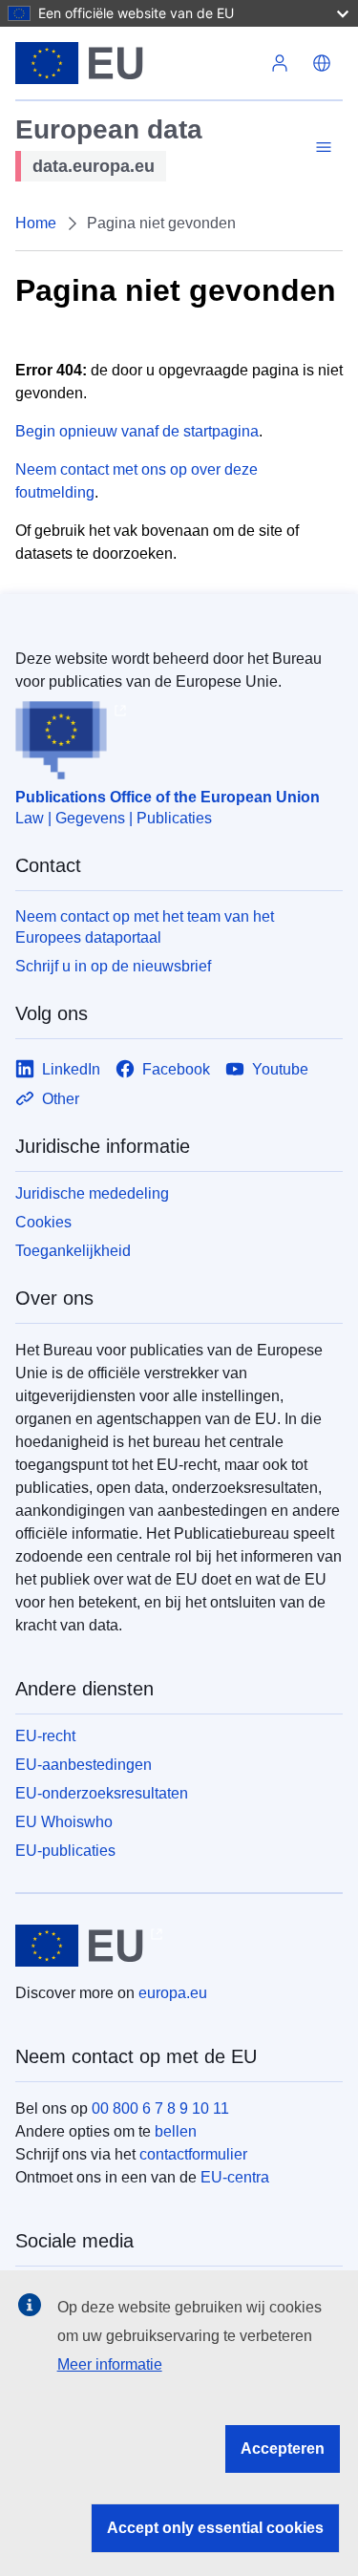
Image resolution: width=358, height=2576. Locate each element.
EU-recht (45, 1736)
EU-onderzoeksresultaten (102, 1793)
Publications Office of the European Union (168, 797)
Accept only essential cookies (215, 2528)
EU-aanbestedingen (84, 1765)
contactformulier (193, 2154)
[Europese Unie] (137, 63)
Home (36, 223)
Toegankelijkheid (73, 1251)
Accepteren (283, 2448)
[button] (322, 63)
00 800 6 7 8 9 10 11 (160, 2108)
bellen (176, 2131)
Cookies (43, 1222)
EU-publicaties (65, 1851)
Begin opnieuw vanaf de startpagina (137, 431)
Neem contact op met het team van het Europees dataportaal (145, 927)
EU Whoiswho (64, 1822)
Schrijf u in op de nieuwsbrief (113, 966)
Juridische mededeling (92, 1193)
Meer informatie (110, 2364)
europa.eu (173, 1993)
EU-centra (235, 2177)
